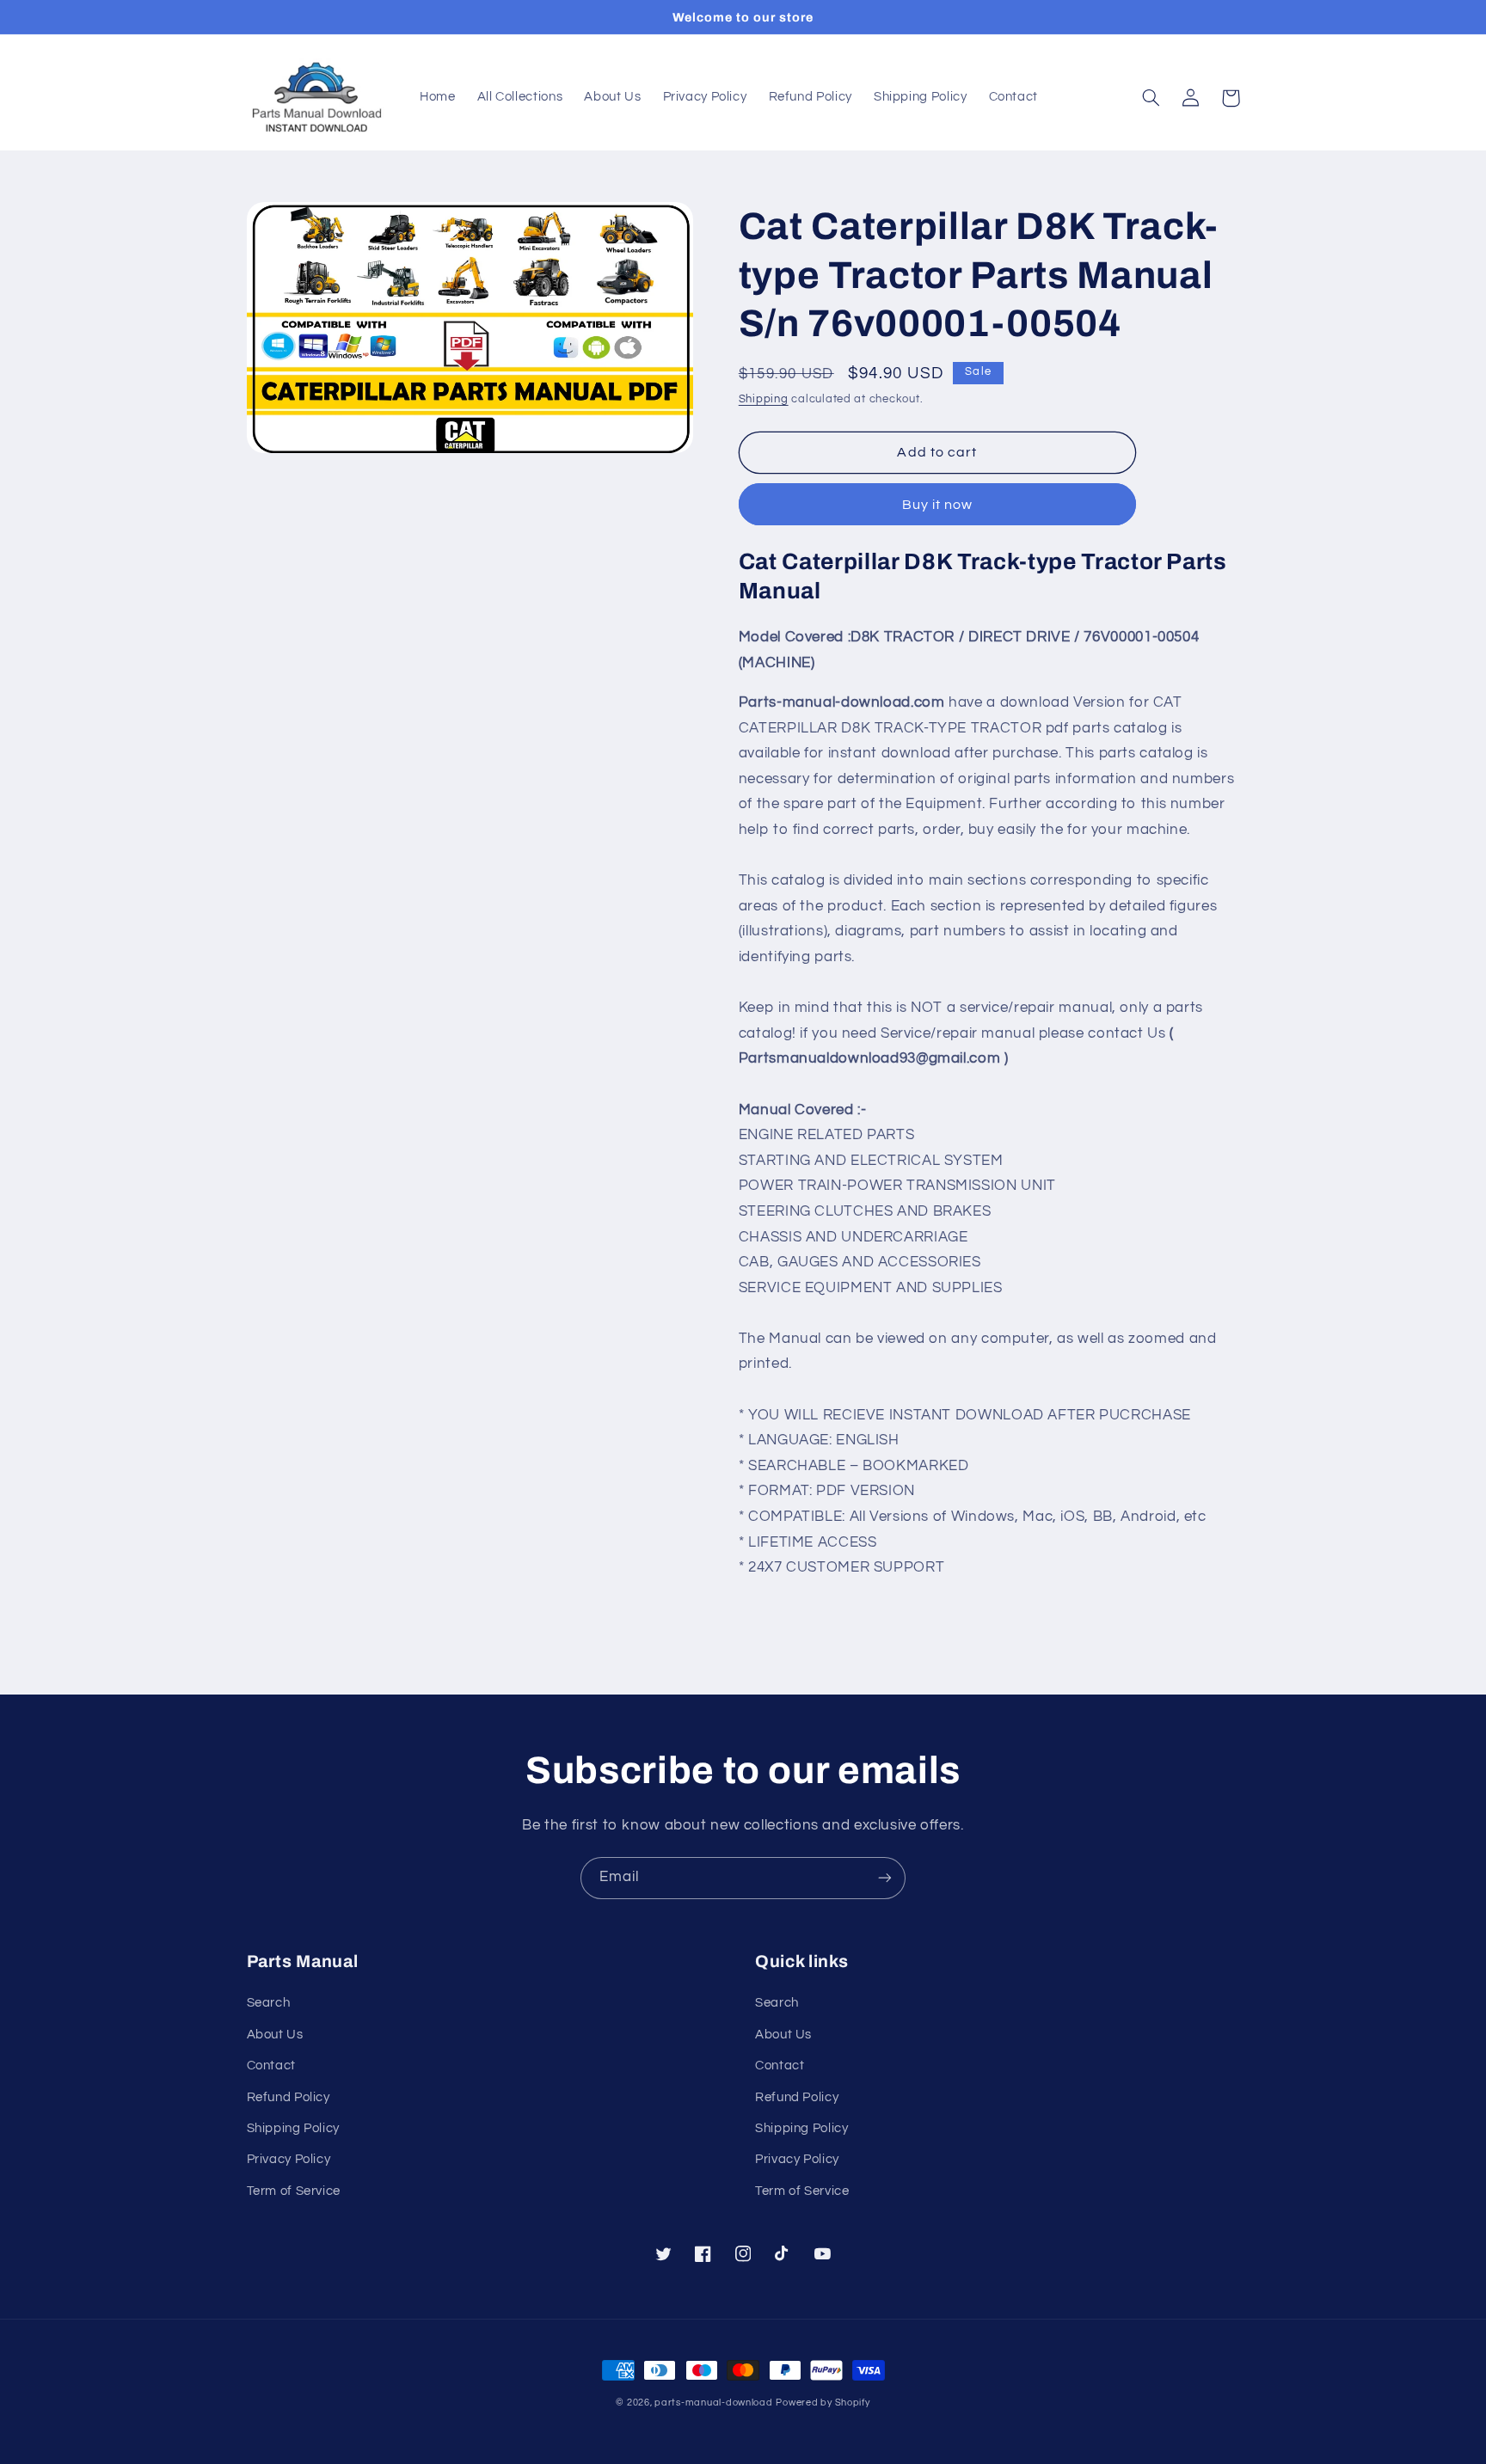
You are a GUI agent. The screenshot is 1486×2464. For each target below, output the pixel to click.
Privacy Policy (289, 2159)
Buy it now (938, 505)
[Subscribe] (885, 1878)
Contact (271, 2066)
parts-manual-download (713, 2403)
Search (269, 2003)
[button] (1151, 98)
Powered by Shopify (823, 2403)
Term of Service (294, 2191)
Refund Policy (289, 2097)
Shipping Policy (293, 2128)
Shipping (764, 399)
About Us (275, 2035)
